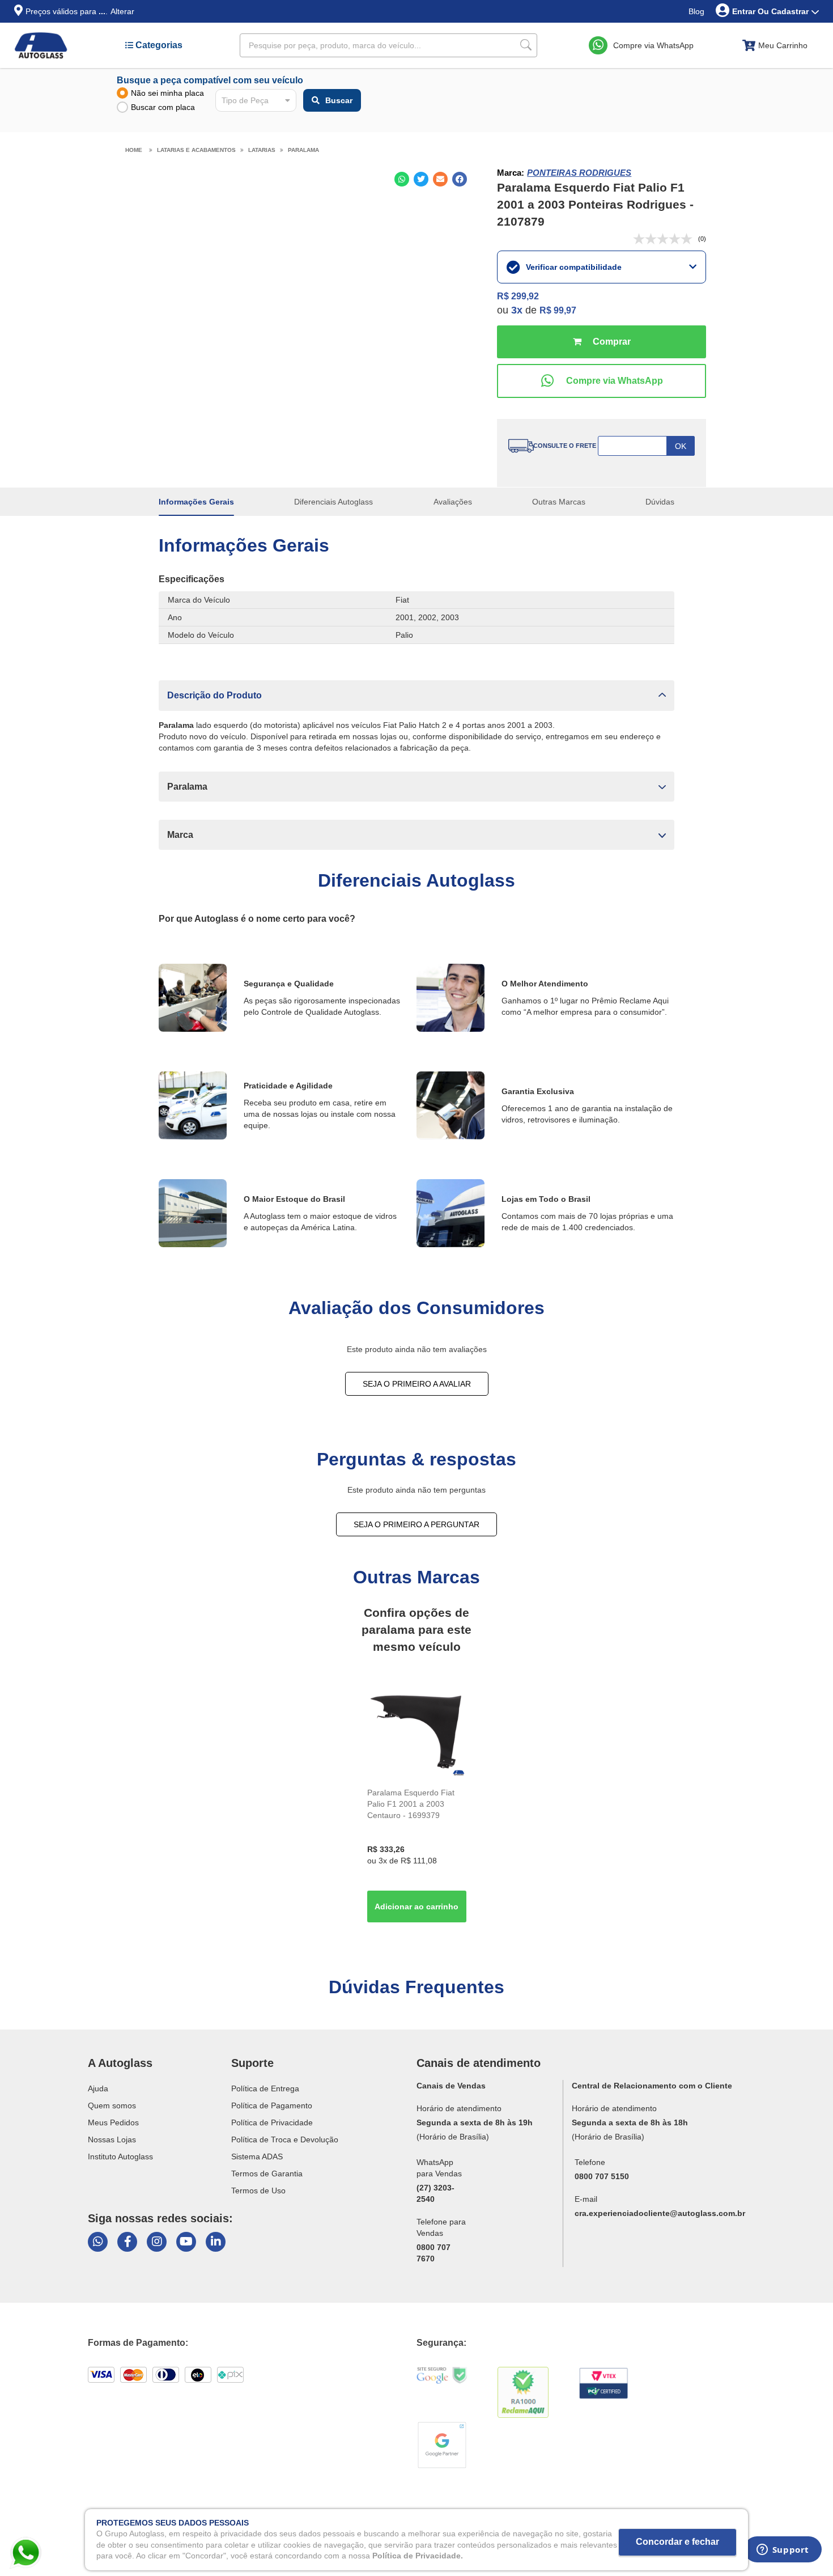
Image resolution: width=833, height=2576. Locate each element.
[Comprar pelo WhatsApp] (602, 381)
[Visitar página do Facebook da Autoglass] (127, 2242)
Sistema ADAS (257, 2156)
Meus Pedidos (113, 2122)
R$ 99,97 (558, 310)
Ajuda (98, 2088)
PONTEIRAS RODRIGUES (579, 173)
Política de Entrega (265, 2088)
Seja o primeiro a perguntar (416, 1524)
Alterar (122, 11)
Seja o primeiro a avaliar (417, 1384)
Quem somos (112, 2105)
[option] (417, 1804)
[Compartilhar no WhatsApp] (402, 179)
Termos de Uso (258, 2191)
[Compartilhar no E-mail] (440, 179)
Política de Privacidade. (418, 2556)
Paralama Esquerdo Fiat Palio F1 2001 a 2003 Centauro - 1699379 (411, 1804)
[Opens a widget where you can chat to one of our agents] (783, 2553)
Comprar (602, 342)
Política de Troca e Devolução (285, 2139)
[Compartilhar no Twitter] (421, 179)
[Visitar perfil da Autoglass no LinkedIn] (216, 2242)
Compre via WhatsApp (653, 45)
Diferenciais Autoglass (333, 502)
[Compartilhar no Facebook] (460, 179)
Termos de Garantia (267, 2173)
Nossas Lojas (112, 2139)
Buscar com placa (163, 107)
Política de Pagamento (272, 2105)
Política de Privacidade (272, 2122)
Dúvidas (660, 502)
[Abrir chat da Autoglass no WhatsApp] (98, 2242)
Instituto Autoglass (120, 2156)
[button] (416, 695)
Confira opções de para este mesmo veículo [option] (416, 1630)
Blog (696, 11)
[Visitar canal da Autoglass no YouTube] (186, 2242)
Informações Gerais (196, 502)
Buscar (339, 100)
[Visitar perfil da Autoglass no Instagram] (157, 2242)
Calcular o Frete (646, 446)
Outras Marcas (559, 502)
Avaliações (453, 502)
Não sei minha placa (167, 93)
